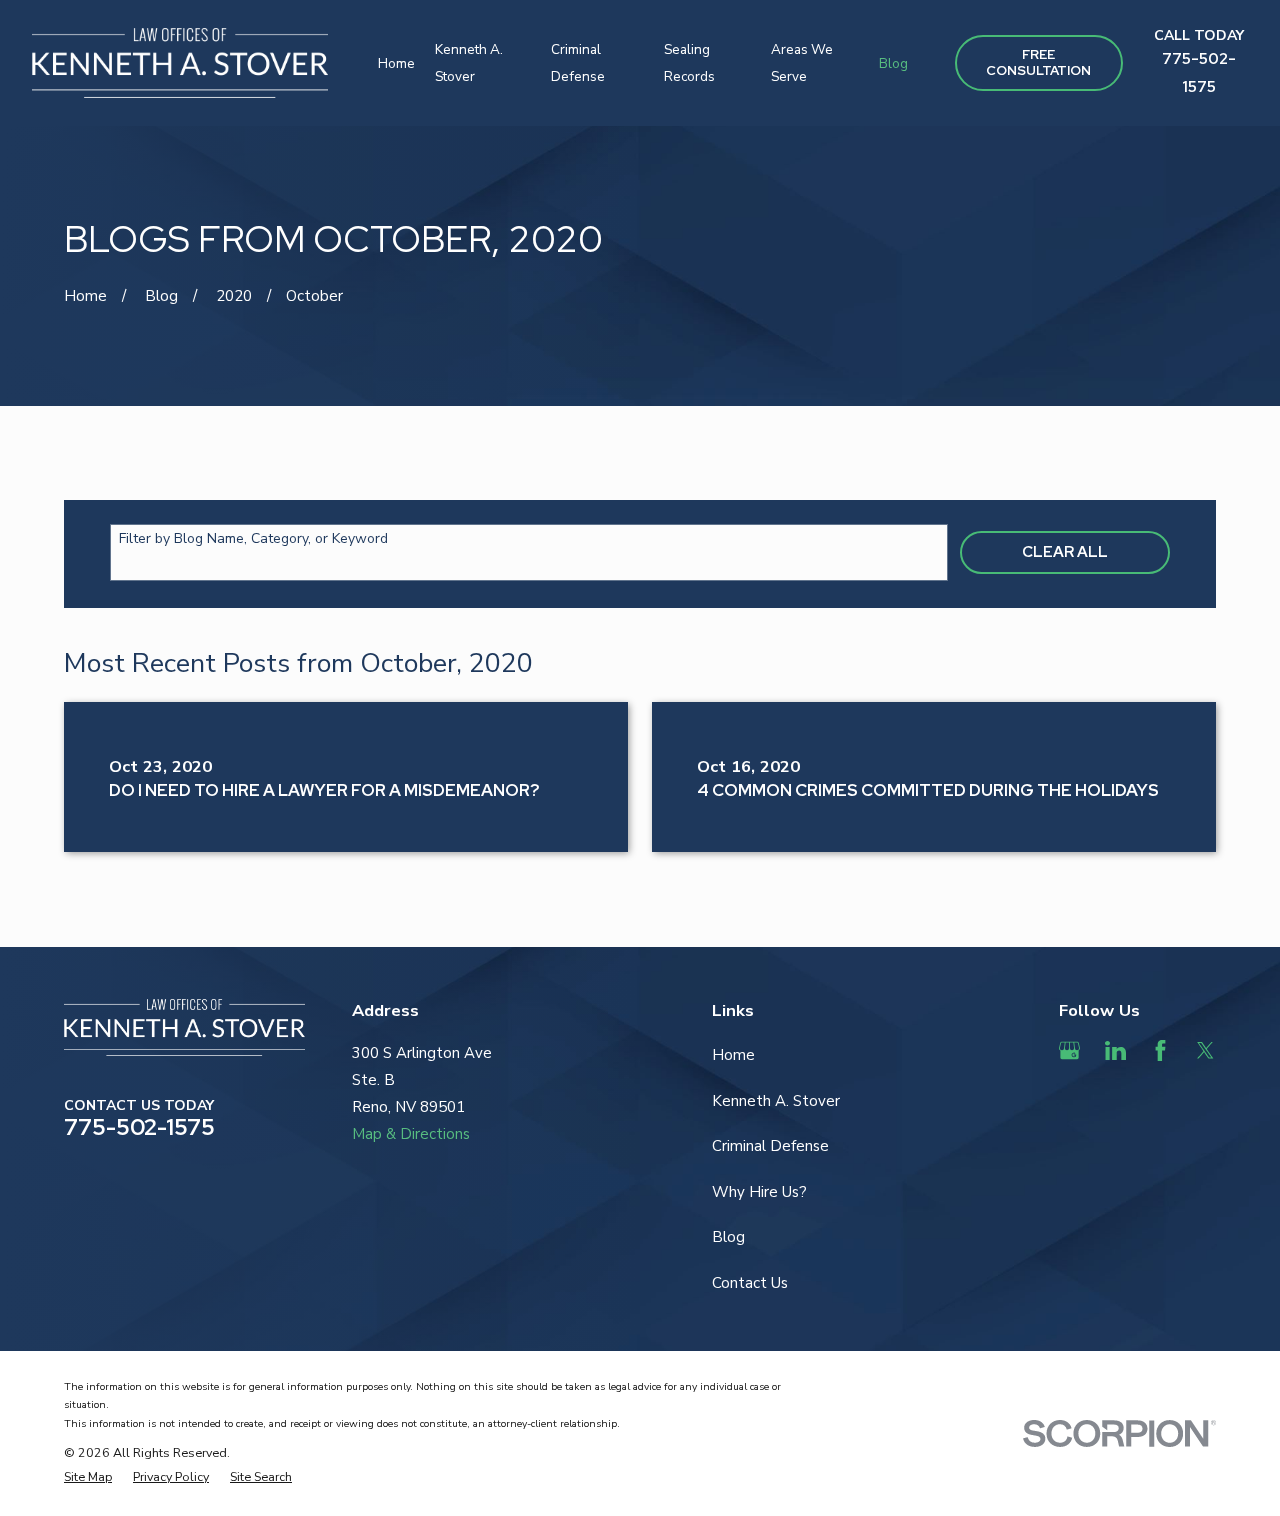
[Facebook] (1160, 1050)
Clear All (1065, 552)
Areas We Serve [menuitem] (802, 63)
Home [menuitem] (396, 63)
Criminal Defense (770, 1146)
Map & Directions (411, 1134)
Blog (728, 1237)
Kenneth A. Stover (776, 1101)
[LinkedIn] (1115, 1050)
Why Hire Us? (759, 1192)
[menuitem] (88, 1476)
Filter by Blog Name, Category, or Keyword (253, 539)
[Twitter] (1205, 1050)
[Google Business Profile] (1069, 1050)
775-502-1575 (139, 1127)
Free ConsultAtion (1038, 62)
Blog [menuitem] (893, 63)
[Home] (180, 63)
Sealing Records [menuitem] (689, 63)
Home (733, 1055)
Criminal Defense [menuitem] (578, 63)
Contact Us (750, 1283)
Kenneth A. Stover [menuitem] (469, 63)
